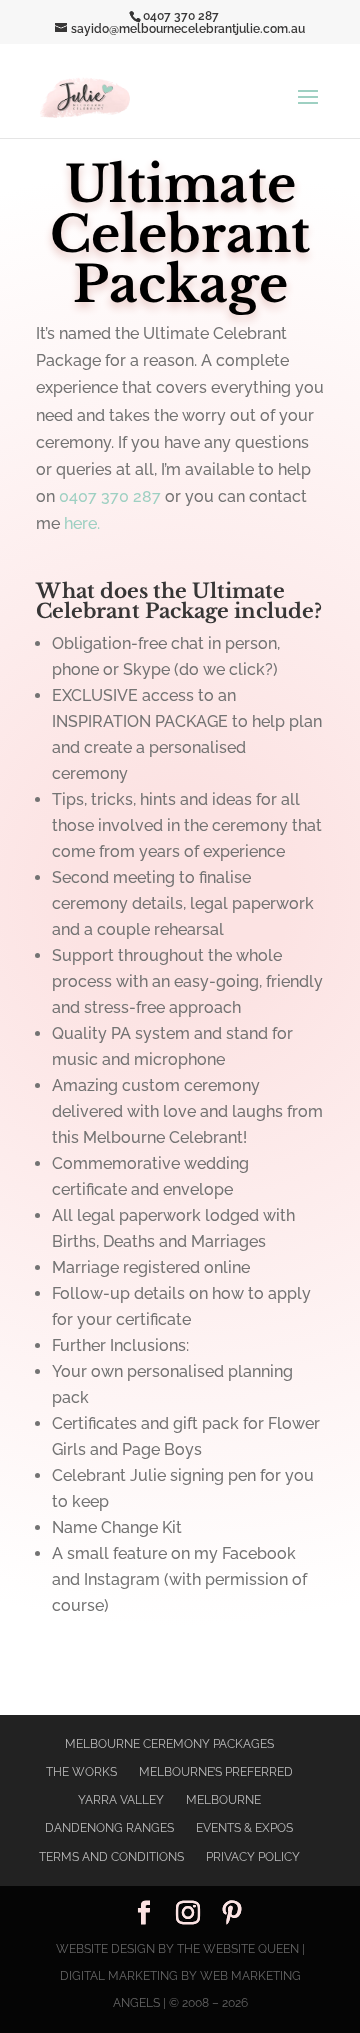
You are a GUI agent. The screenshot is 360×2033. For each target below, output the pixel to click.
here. (82, 523)
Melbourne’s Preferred (216, 1772)
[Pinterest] (232, 1914)
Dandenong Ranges (109, 1828)
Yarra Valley (121, 1800)
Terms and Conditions (111, 1857)
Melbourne (223, 1800)
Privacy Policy (253, 1857)
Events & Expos (244, 1828)
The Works (81, 1772)
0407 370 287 (112, 496)
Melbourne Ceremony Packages (169, 1744)
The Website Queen (238, 1949)
